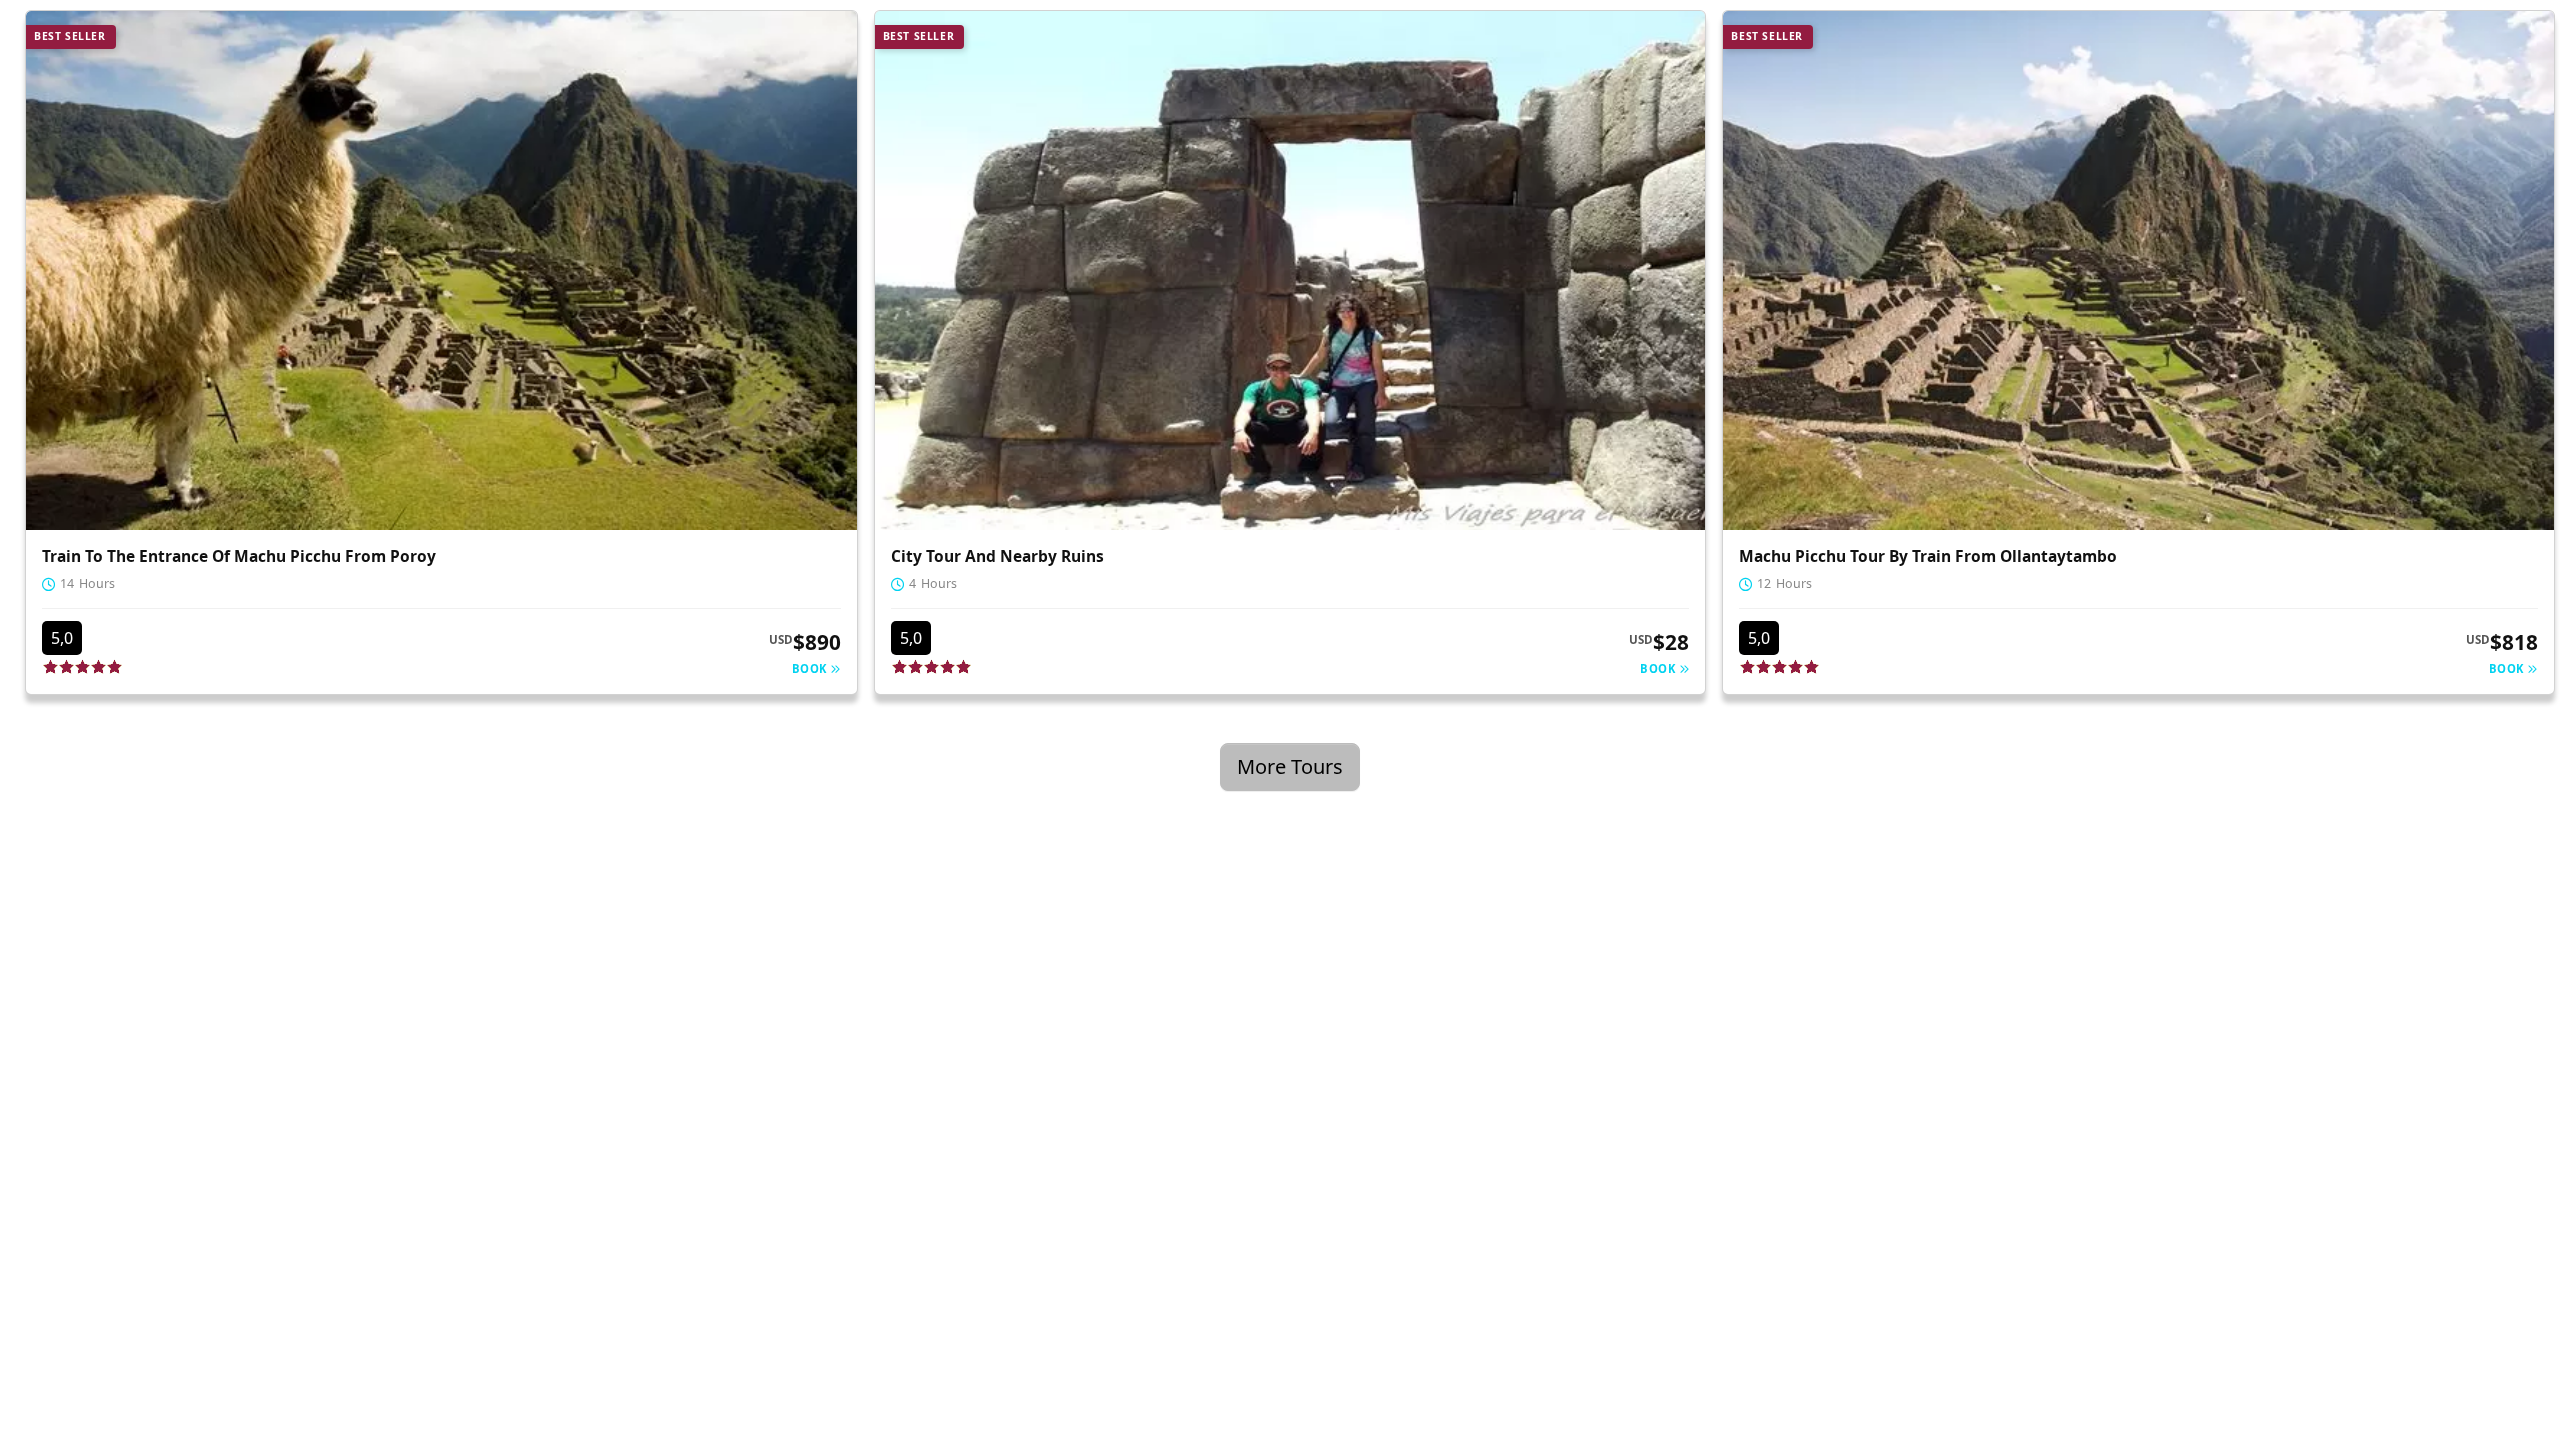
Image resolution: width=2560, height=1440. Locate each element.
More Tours (1290, 766)
